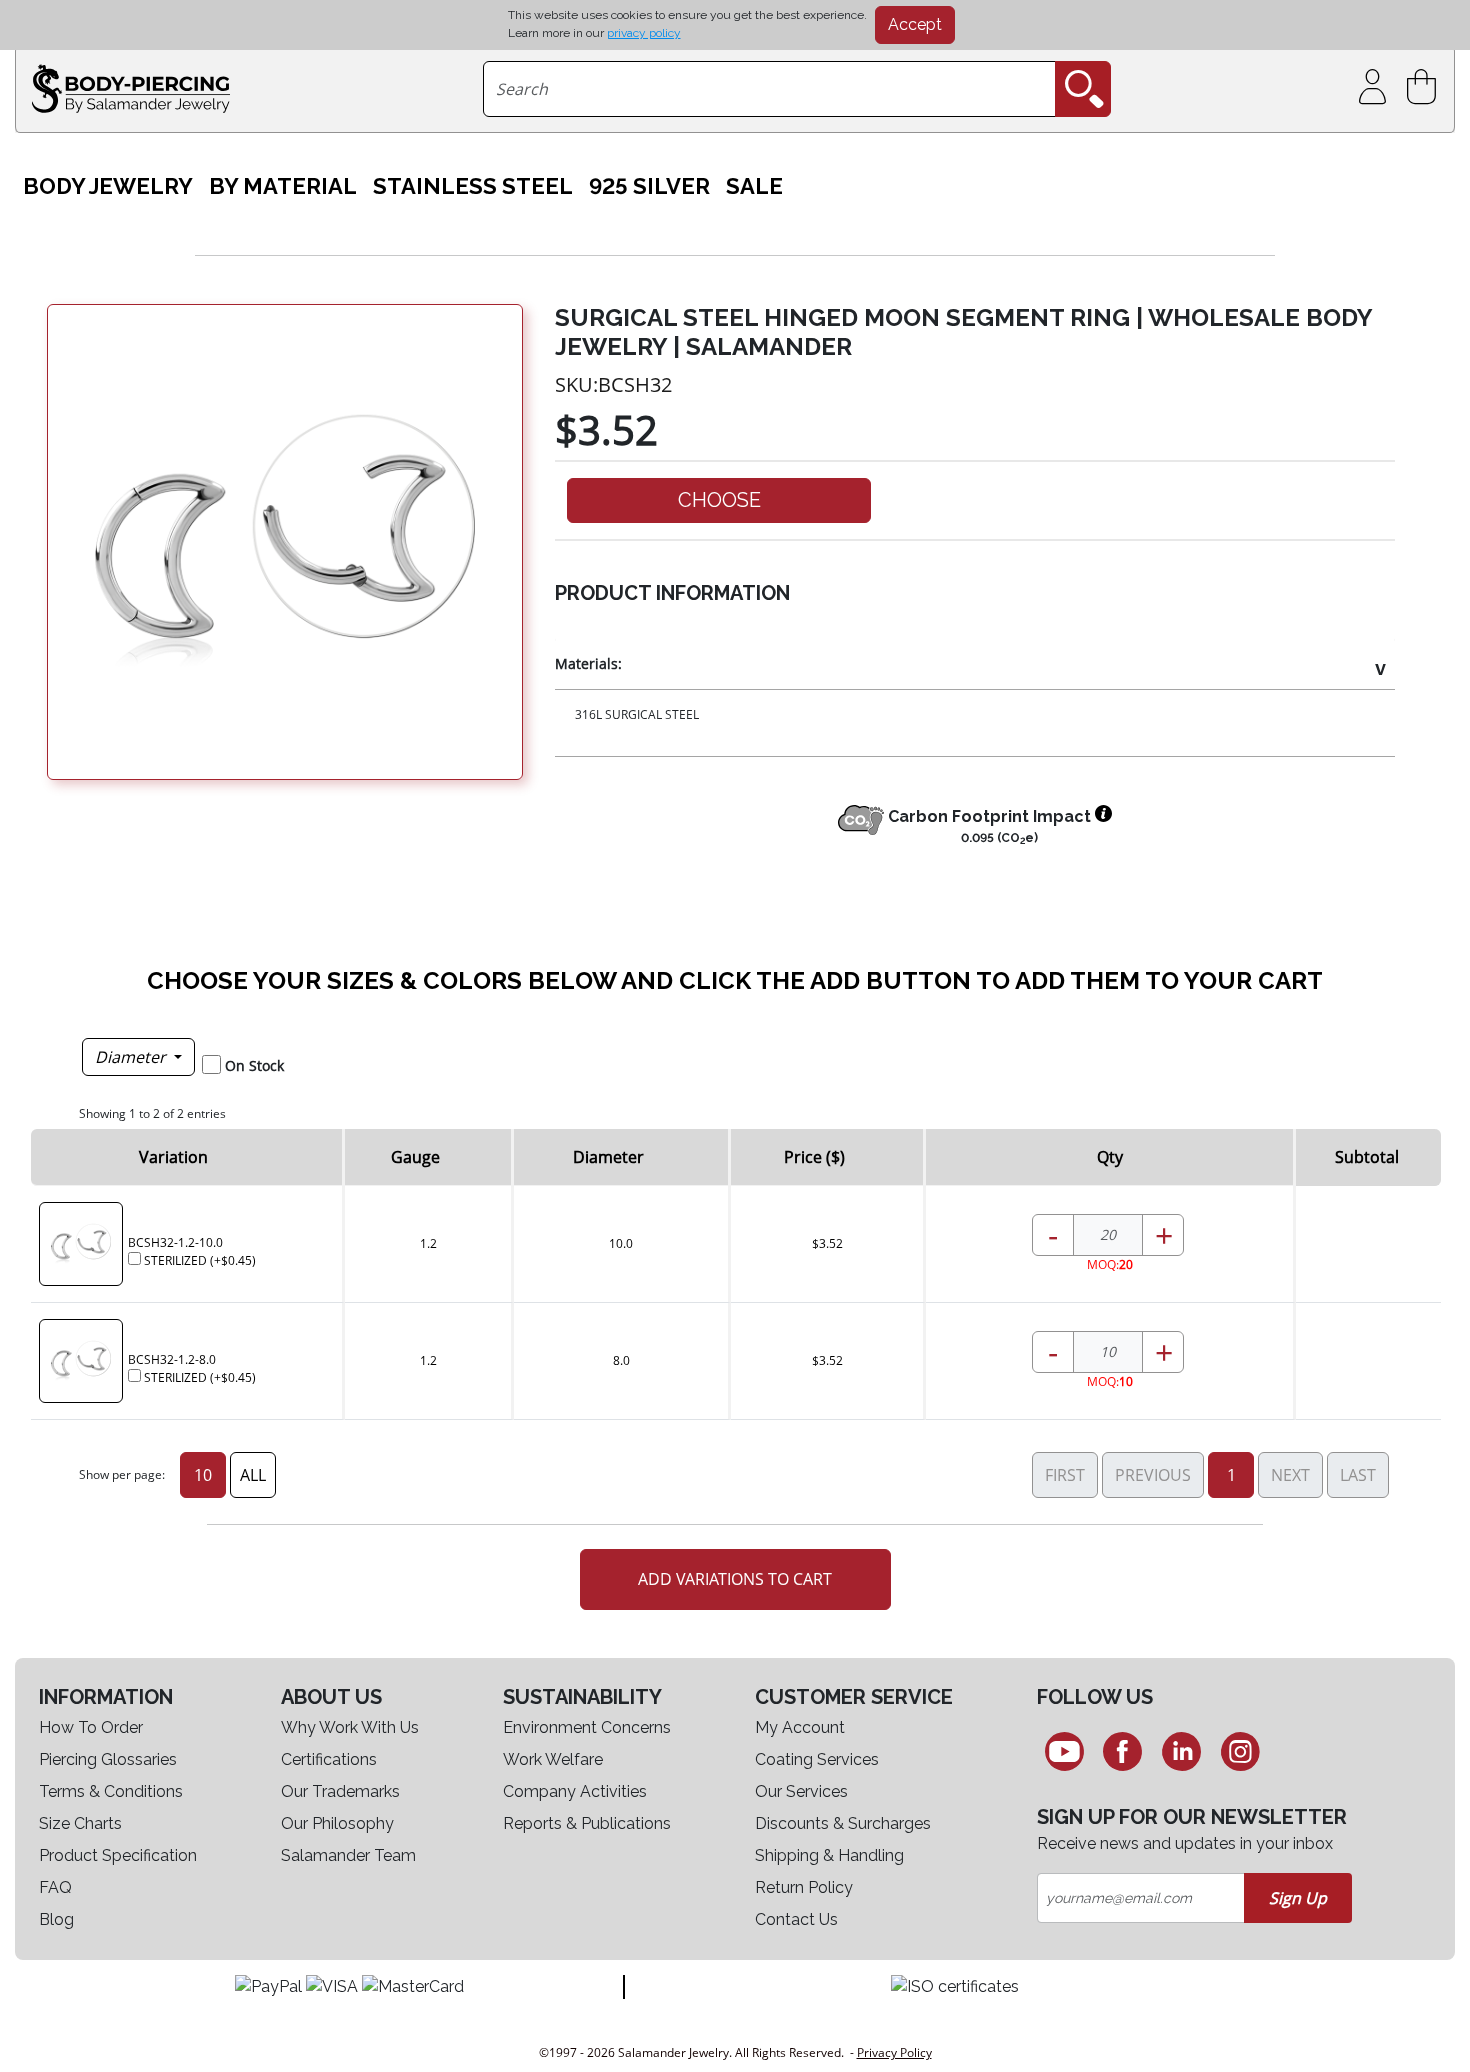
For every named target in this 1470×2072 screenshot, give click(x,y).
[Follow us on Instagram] (1240, 1751)
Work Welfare (553, 1759)
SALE (754, 186)
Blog (56, 1919)
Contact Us (796, 1919)
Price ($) (814, 1157)
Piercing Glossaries (108, 1759)
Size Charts (80, 1823)
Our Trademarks (340, 1791)
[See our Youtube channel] (1064, 1751)
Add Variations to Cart (735, 1579)
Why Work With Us (350, 1727)
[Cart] (1425, 87)
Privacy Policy (894, 2052)
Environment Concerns (587, 1727)
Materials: (588, 663)
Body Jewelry (108, 186)
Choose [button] (719, 500)
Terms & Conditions (111, 1791)
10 (203, 1475)
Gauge (415, 1157)
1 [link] (1231, 1475)
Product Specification (118, 1855)
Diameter (132, 1057)
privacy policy (644, 33)
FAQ (55, 1887)
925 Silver (649, 186)
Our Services (801, 1791)
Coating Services (817, 1759)
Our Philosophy (337, 1823)
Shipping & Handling (829, 1855)
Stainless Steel (473, 186)
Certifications (329, 1759)
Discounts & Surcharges (843, 1823)
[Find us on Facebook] (1123, 1751)
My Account (800, 1727)
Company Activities (575, 1791)
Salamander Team (348, 1855)
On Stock (254, 1065)
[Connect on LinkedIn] (1181, 1751)
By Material (283, 186)
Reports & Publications (587, 1823)
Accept (915, 24)
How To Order (91, 1727)
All (253, 1475)
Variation (173, 1157)
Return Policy (804, 1887)
